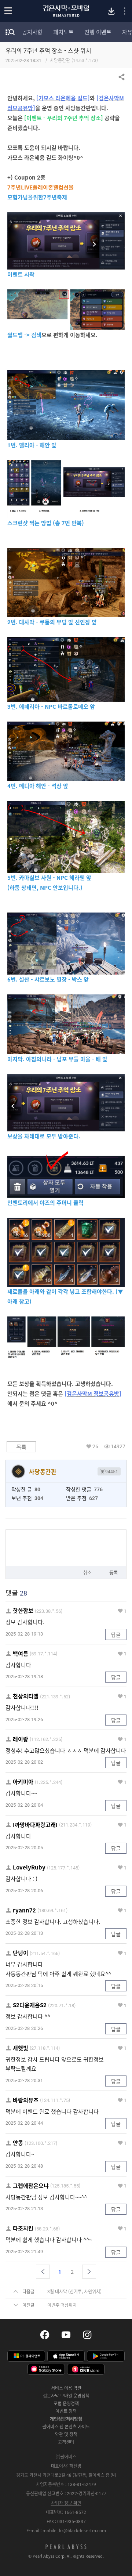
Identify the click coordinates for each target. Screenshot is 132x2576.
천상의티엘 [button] (26, 1696)
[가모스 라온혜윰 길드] (63, 98)
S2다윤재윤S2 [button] (30, 2005)
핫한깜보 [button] (23, 1611)
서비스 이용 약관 (66, 2388)
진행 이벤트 (98, 32)
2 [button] (72, 2272)
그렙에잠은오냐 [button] (31, 2186)
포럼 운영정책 (66, 2403)
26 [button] (95, 1446)
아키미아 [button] (23, 1782)
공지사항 (32, 32)
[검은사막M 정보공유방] (93, 1394)
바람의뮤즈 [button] (26, 2100)
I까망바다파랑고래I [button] (35, 1825)
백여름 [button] (21, 1654)
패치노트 (63, 32)
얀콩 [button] (18, 2143)
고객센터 (66, 2442)
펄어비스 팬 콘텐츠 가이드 (66, 2427)
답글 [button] (116, 1634)
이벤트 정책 (66, 2411)
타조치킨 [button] (23, 2228)
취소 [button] (87, 1572)
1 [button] (125, 1611)
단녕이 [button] (21, 1953)
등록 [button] (114, 1572)
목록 (21, 1447)
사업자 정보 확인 (66, 2503)
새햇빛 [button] (21, 2048)
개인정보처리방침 (66, 2419)
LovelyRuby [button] (29, 1867)
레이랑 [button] (21, 1739)
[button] (43, 2272)
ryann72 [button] (24, 1910)
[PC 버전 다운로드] (111, 11)
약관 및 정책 (66, 2434)
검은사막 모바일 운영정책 (66, 2396)
